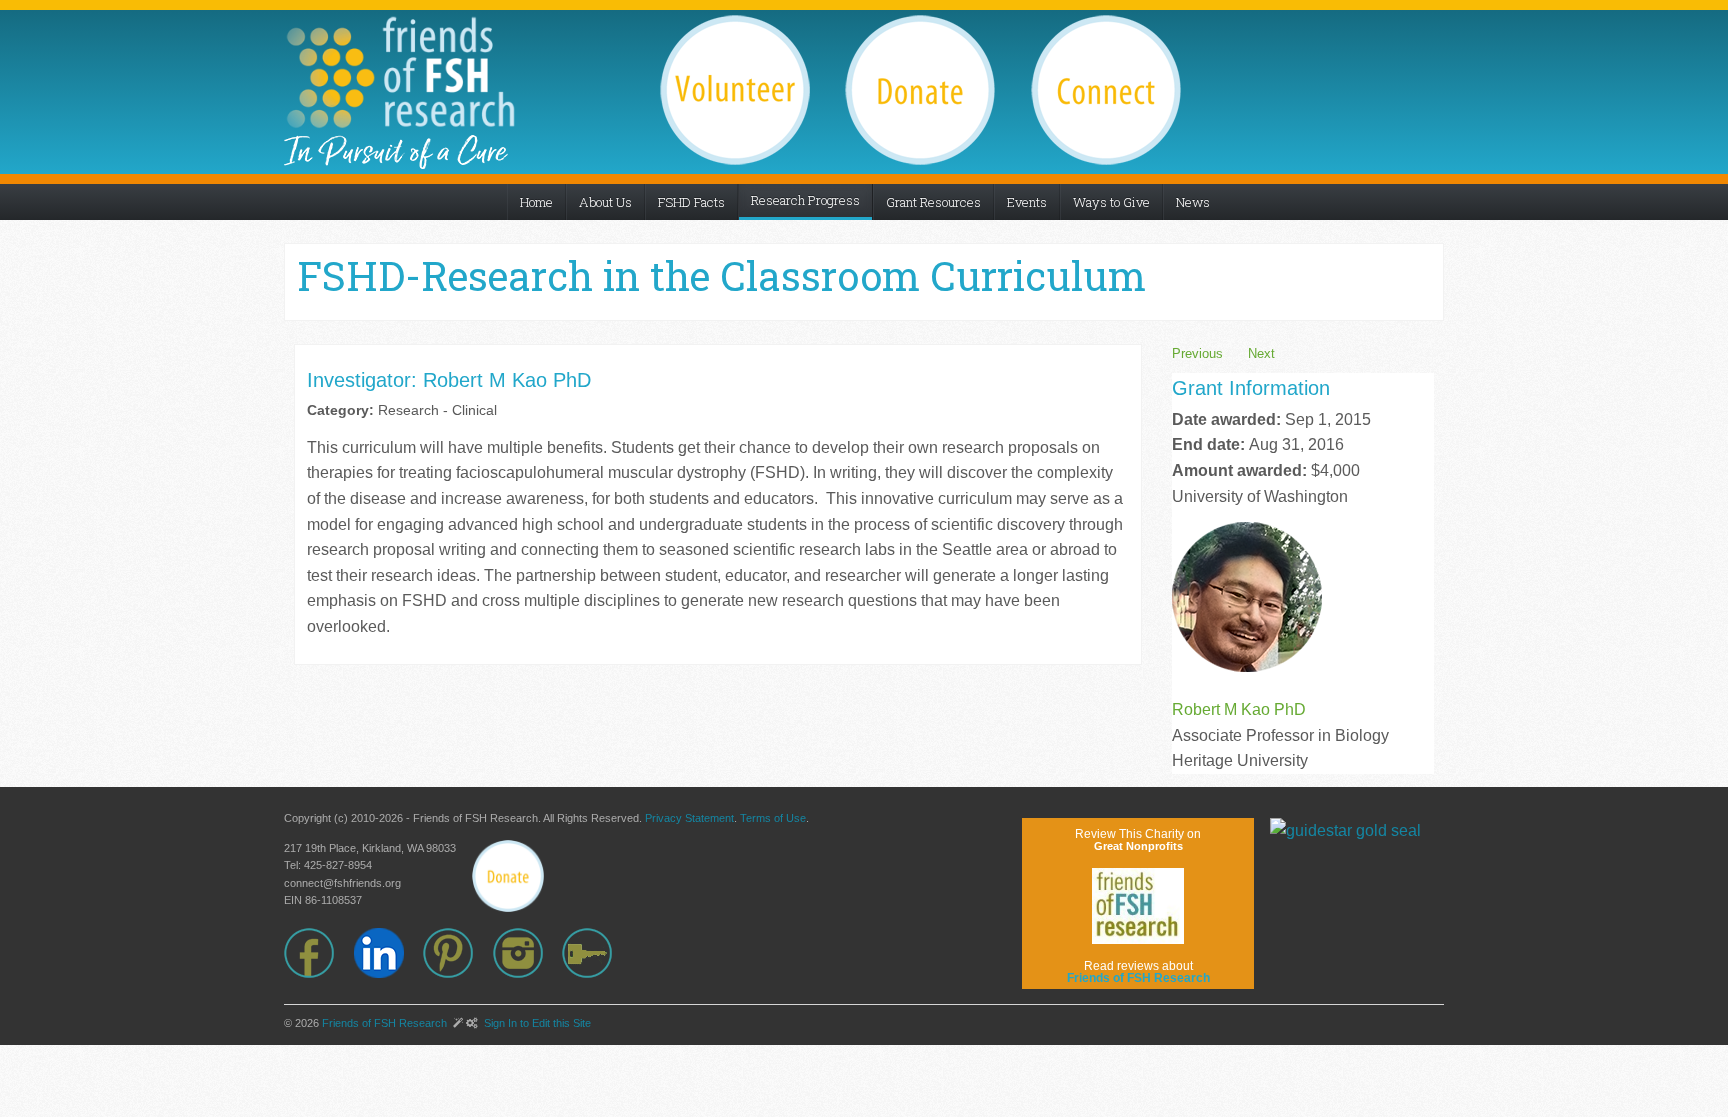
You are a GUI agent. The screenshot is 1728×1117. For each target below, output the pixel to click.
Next (1261, 353)
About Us (605, 202)
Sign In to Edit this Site (536, 1023)
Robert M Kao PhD (1239, 709)
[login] (597, 953)
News (1193, 202)
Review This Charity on (1138, 839)
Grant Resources (933, 202)
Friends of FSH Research (384, 1023)
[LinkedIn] (389, 953)
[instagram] (528, 953)
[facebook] (319, 953)
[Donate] (508, 876)
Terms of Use (773, 818)
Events (1027, 202)
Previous (1197, 353)
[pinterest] (458, 953)
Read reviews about (1138, 972)
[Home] (400, 72)
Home (536, 202)
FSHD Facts (691, 202)
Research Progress (805, 200)
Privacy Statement (689, 818)
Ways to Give (1111, 202)
